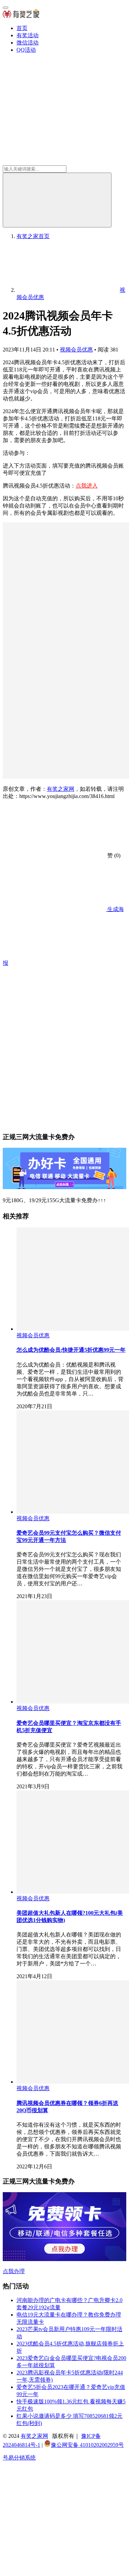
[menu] (6, 8)
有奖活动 (28, 35)
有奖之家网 (61, 789)
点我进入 (87, 486)
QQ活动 (26, 50)
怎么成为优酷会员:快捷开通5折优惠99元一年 (71, 1350)
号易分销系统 (19, 2458)
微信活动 (28, 43)
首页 (22, 28)
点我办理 (14, 2271)
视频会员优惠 (76, 350)
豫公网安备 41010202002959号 (87, 2445)
